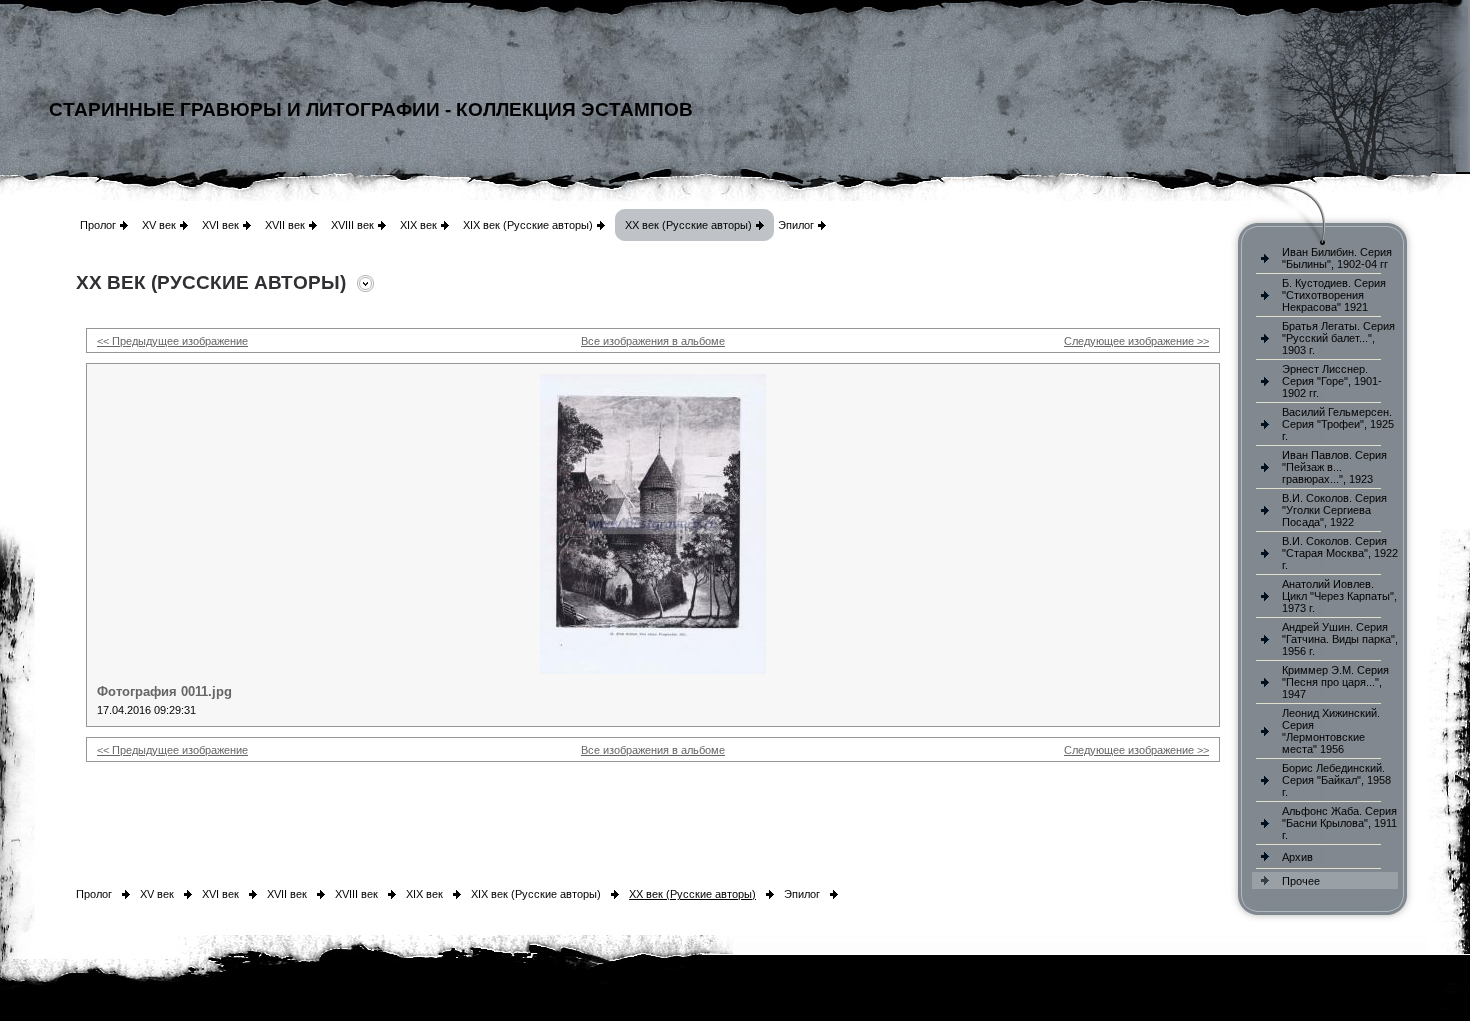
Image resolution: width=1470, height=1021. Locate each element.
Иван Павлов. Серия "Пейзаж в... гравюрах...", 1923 (1334, 467)
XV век (159, 225)
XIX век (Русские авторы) (528, 225)
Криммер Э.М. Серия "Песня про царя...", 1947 (1335, 682)
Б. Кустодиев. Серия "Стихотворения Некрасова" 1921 (1334, 295)
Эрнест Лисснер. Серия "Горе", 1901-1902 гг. (1332, 381)
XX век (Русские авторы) (688, 225)
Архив (1297, 857)
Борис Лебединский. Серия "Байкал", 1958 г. (1336, 780)
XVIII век (352, 225)
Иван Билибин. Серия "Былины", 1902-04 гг (1337, 258)
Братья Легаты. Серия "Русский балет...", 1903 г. (1338, 338)
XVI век (220, 225)
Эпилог (796, 225)
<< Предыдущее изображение (172, 341)
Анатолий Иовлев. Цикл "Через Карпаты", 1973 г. (1339, 596)
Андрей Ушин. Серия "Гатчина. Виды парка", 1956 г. (1340, 639)
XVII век (285, 225)
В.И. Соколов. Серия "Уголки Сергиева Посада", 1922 (1334, 510)
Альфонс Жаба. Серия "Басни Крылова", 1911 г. (1339, 823)
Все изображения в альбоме (653, 341)
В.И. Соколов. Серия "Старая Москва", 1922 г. (1340, 553)
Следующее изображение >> (1136, 341)
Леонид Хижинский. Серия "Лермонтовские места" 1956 (1331, 731)
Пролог (98, 225)
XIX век (418, 225)
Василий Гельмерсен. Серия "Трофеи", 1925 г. (1338, 424)
